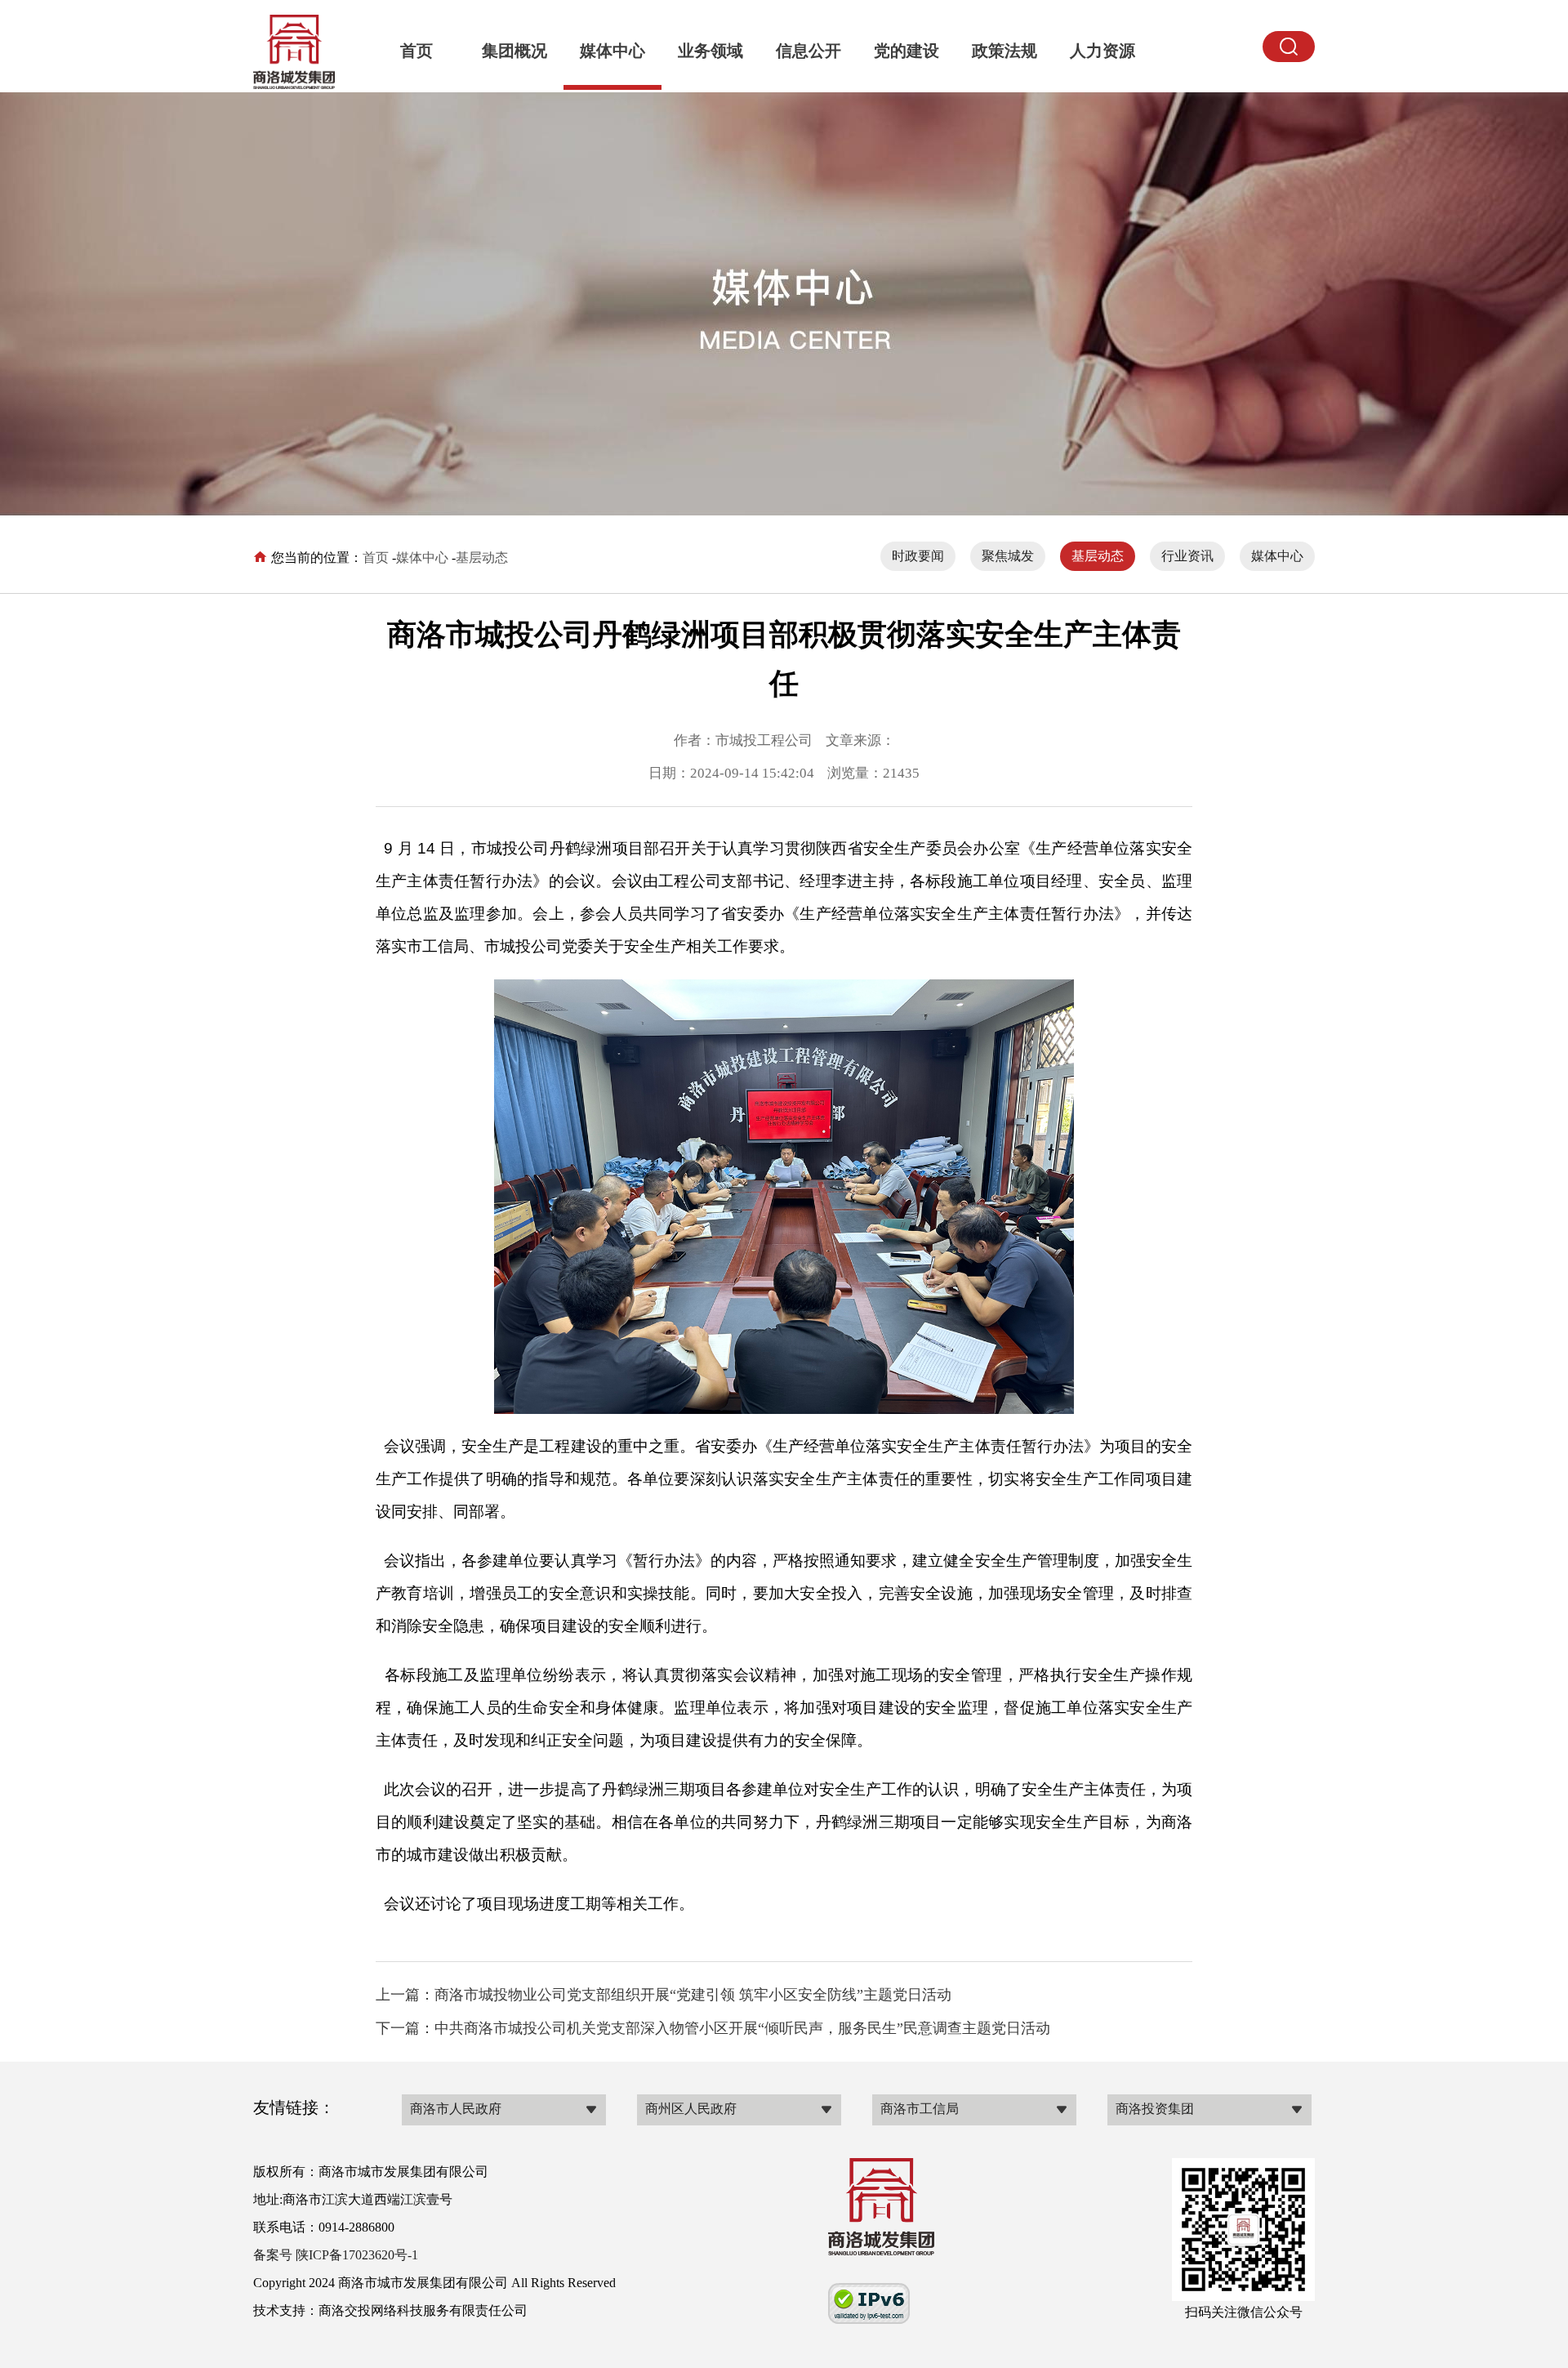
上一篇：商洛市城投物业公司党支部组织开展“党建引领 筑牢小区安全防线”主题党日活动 (664, 1995)
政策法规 (1004, 51)
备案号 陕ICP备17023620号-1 (336, 2255)
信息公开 (808, 51)
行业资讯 (1187, 556)
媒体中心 (612, 51)
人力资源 (1102, 51)
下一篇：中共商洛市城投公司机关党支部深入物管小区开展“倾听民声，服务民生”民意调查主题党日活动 (713, 2028)
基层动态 (482, 557)
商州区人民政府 (691, 2109)
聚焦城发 (1008, 556)
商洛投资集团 (1155, 2109)
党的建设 (906, 51)
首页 (416, 51)
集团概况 (514, 51)
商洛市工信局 (920, 2109)
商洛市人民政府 (456, 2109)
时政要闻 (918, 556)
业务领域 (710, 51)
